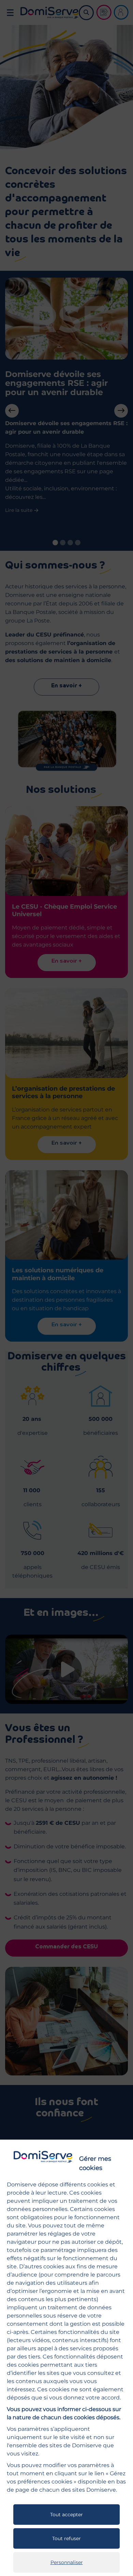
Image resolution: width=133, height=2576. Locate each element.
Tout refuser (66, 2538)
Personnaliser (67, 2562)
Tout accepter (66, 2515)
